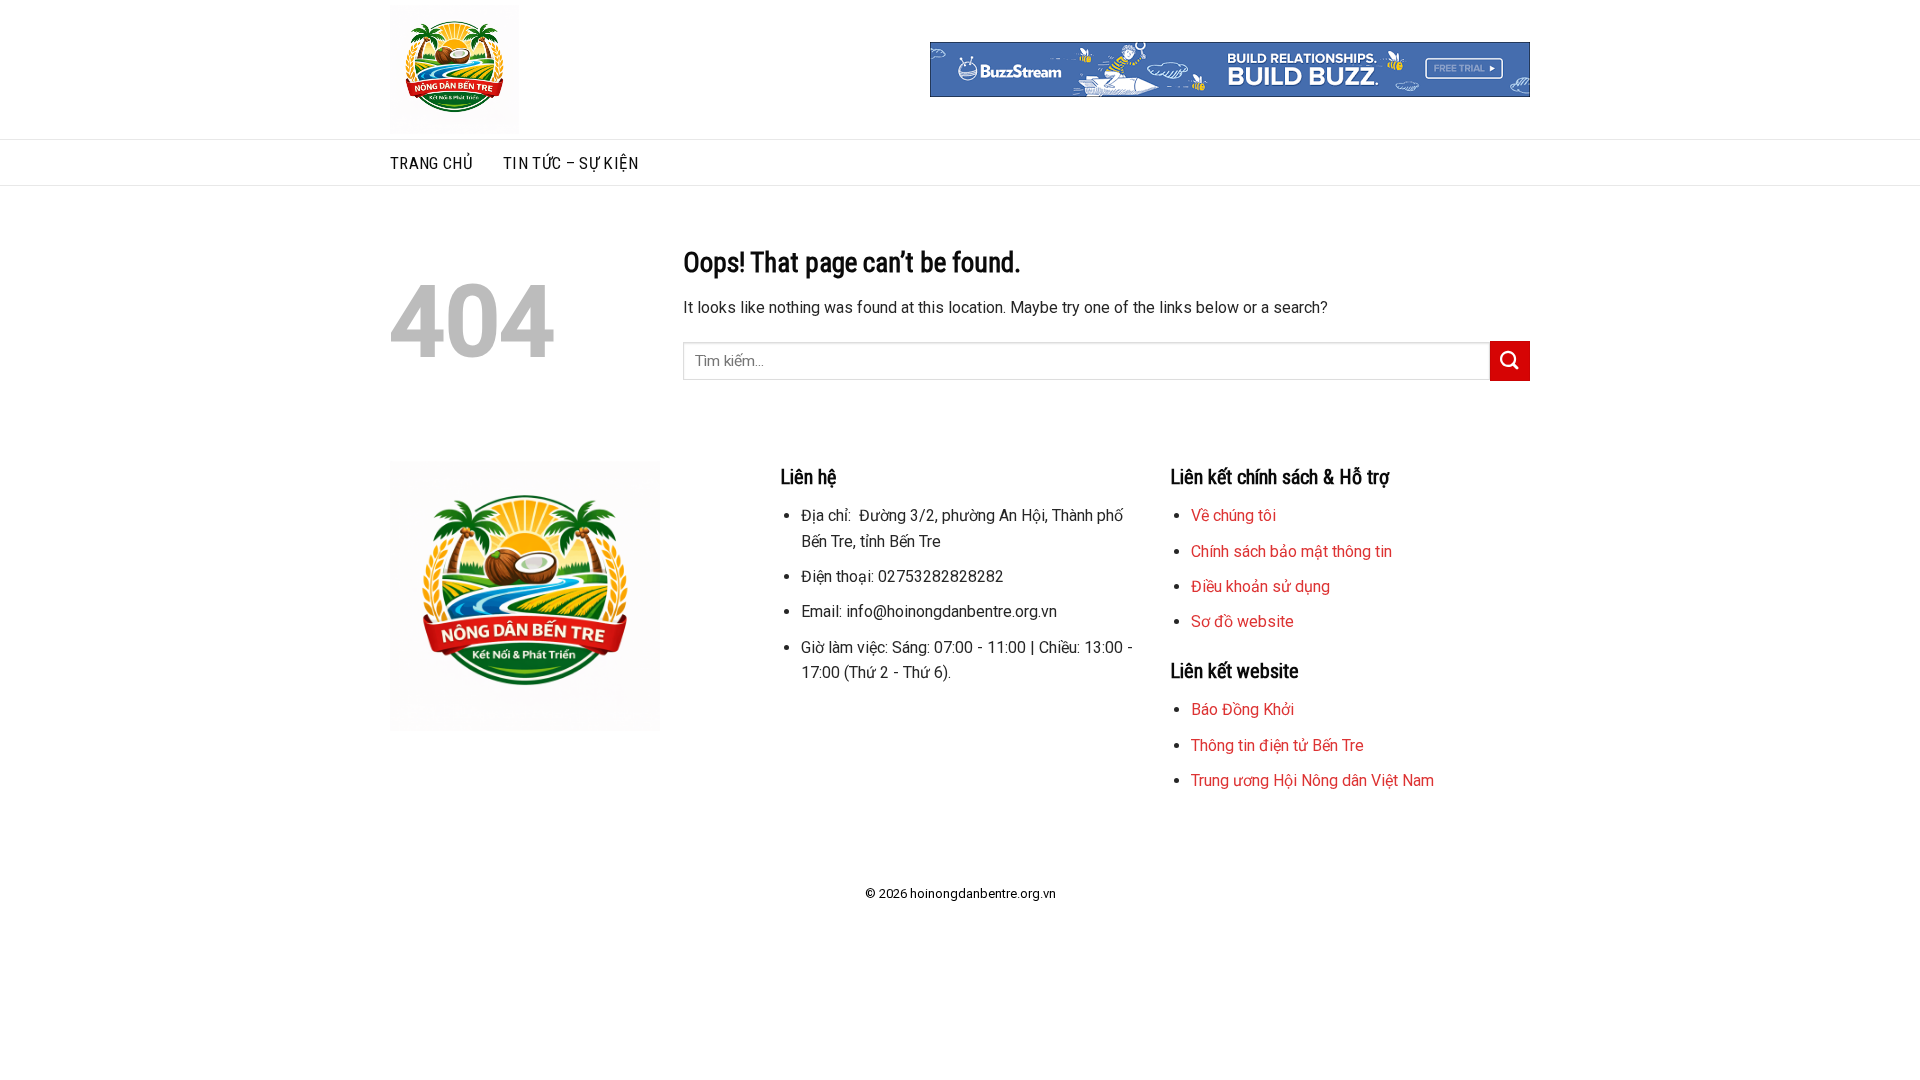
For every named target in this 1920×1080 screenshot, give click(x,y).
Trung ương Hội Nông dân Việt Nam (1312, 780)
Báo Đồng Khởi (1242, 709)
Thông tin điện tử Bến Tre (1277, 745)
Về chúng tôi (1233, 515)
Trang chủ (431, 163)
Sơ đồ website (1242, 621)
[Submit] (1510, 360)
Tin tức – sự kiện (570, 163)
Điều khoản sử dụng (1260, 586)
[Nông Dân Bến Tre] (533, 69)
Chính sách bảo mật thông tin (1291, 551)
